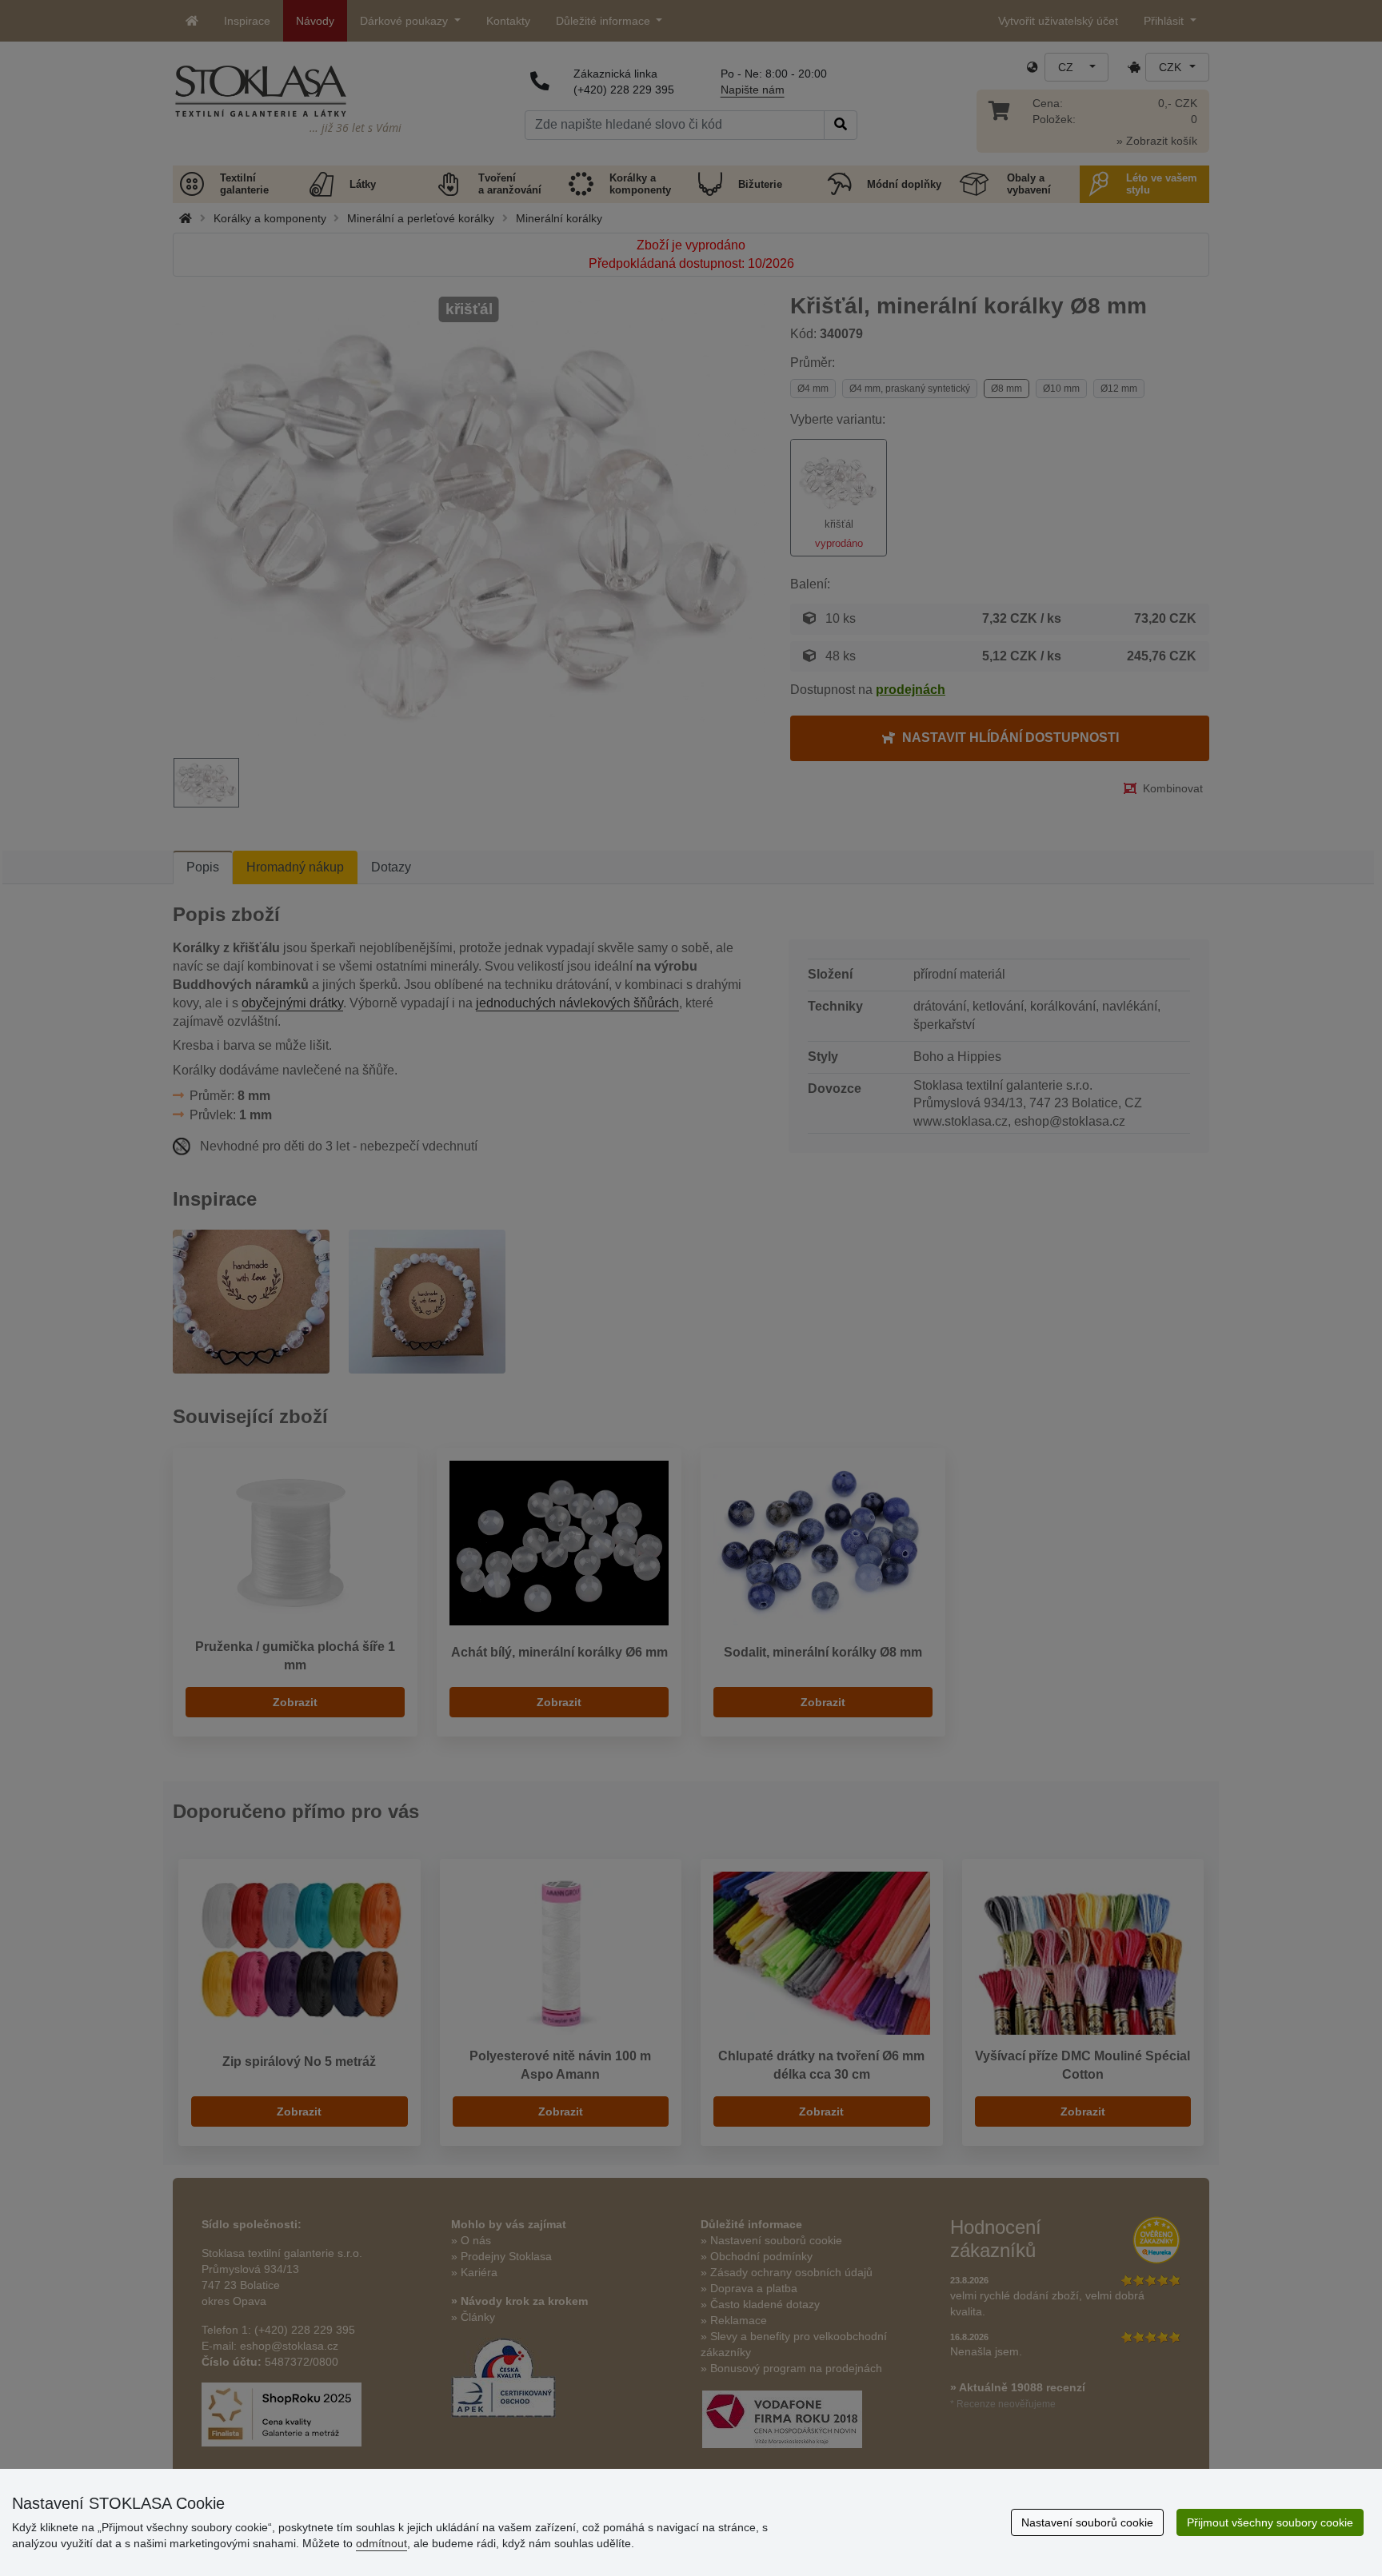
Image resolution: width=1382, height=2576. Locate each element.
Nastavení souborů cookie (1087, 2522)
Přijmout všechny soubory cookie (1270, 2522)
